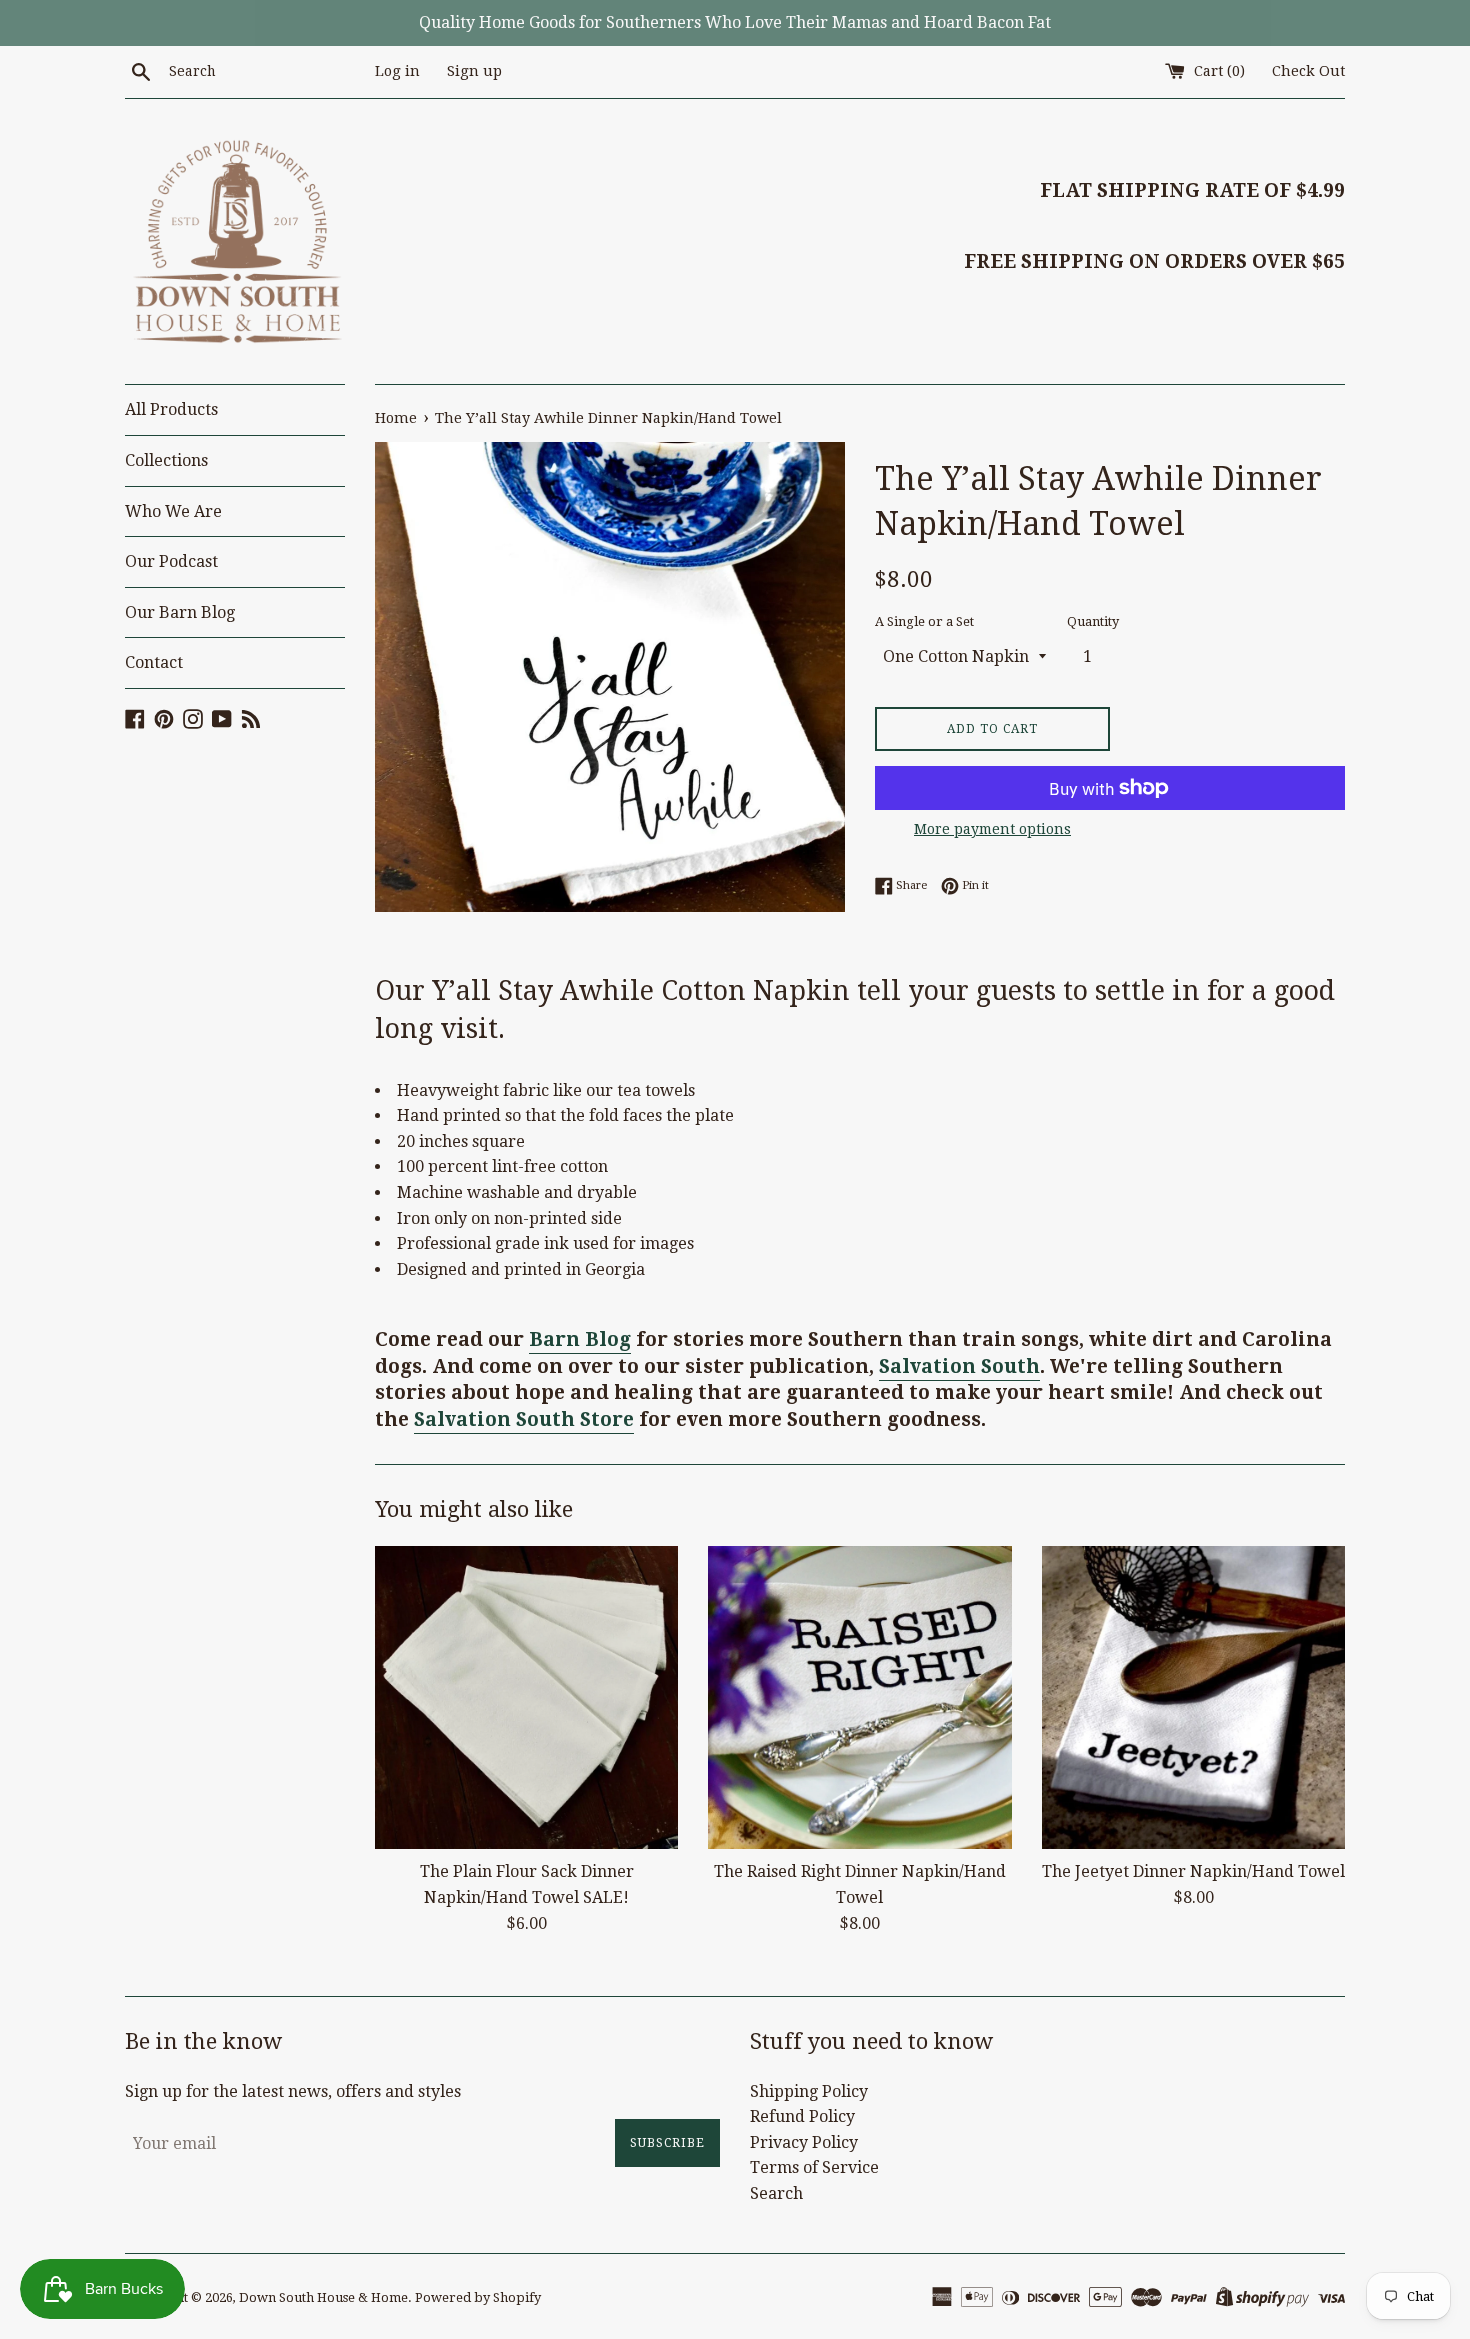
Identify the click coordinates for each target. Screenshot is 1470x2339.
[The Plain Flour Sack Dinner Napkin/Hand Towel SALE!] (526, 1697)
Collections (166, 460)
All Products (171, 409)
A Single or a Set (924, 621)
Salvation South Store (524, 1419)
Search (776, 2193)
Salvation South (959, 1366)
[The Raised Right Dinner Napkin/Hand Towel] (859, 1697)
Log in (397, 71)
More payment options (992, 829)
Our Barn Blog (180, 612)
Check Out (1308, 71)
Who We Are (173, 511)
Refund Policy (802, 2116)
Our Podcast (171, 561)
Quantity (1093, 621)
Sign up (474, 71)
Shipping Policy (809, 2091)
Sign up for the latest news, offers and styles (293, 2091)
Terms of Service (814, 2167)
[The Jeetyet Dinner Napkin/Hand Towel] (1193, 1697)
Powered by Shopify (478, 2297)
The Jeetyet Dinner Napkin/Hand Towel (1193, 1871)
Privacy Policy (804, 2142)
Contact (154, 662)
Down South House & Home (323, 2297)
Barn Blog (580, 1339)
